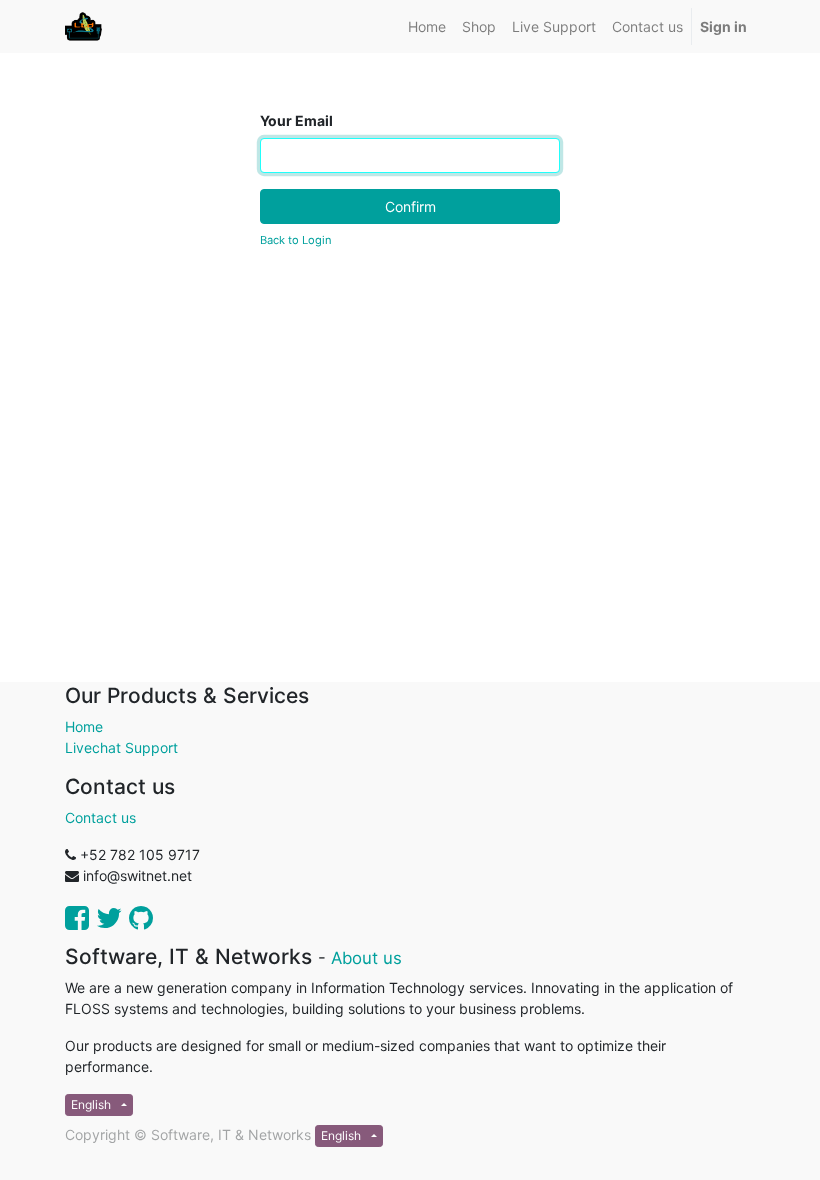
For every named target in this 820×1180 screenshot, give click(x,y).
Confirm (410, 206)
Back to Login (296, 240)
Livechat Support (121, 747)
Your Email (296, 120)
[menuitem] (427, 26)
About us (366, 958)
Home (84, 726)
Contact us (100, 817)
